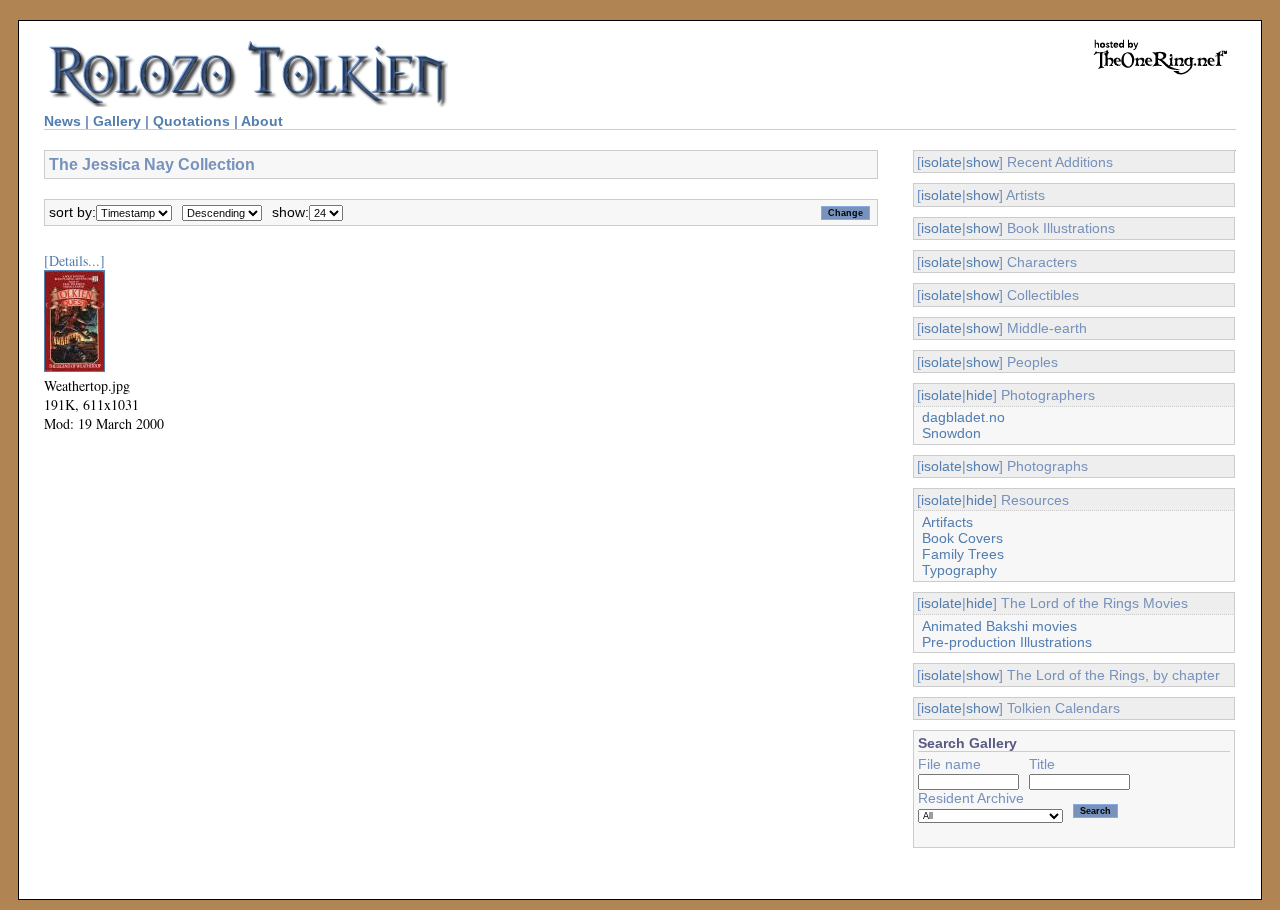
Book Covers (962, 538)
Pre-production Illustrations (1007, 642)
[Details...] (74, 260)
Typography (959, 570)
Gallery (117, 121)
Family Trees (963, 554)
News (62, 121)
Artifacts (947, 522)
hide (979, 395)
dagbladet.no (963, 417)
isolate (941, 162)
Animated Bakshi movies (999, 626)
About (262, 121)
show (982, 162)
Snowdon (951, 433)
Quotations (191, 121)
